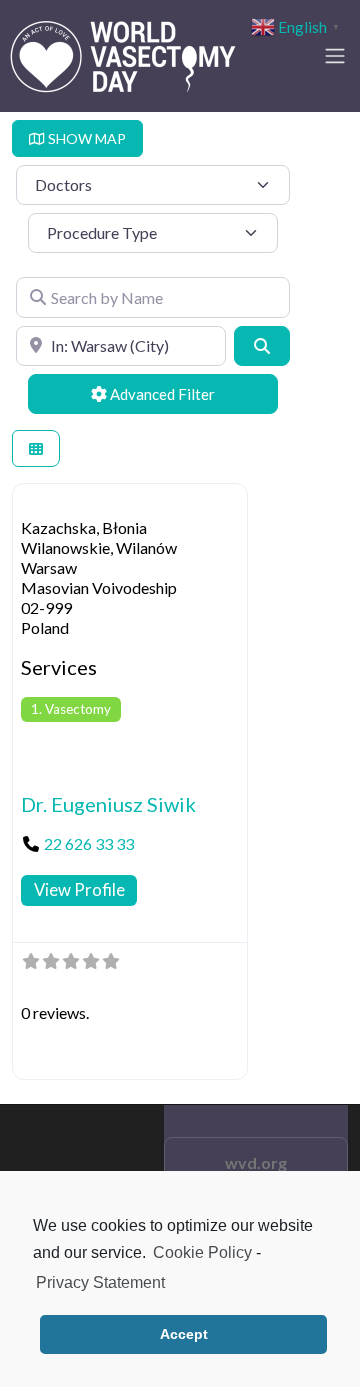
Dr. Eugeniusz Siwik (108, 804)
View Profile (79, 889)
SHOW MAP (85, 138)
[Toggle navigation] (335, 56)
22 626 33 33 (89, 843)
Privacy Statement (100, 1282)
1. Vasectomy (71, 709)
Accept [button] (184, 1334)
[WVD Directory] (123, 53)
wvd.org (256, 1162)
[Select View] (36, 448)
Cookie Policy (202, 1252)
